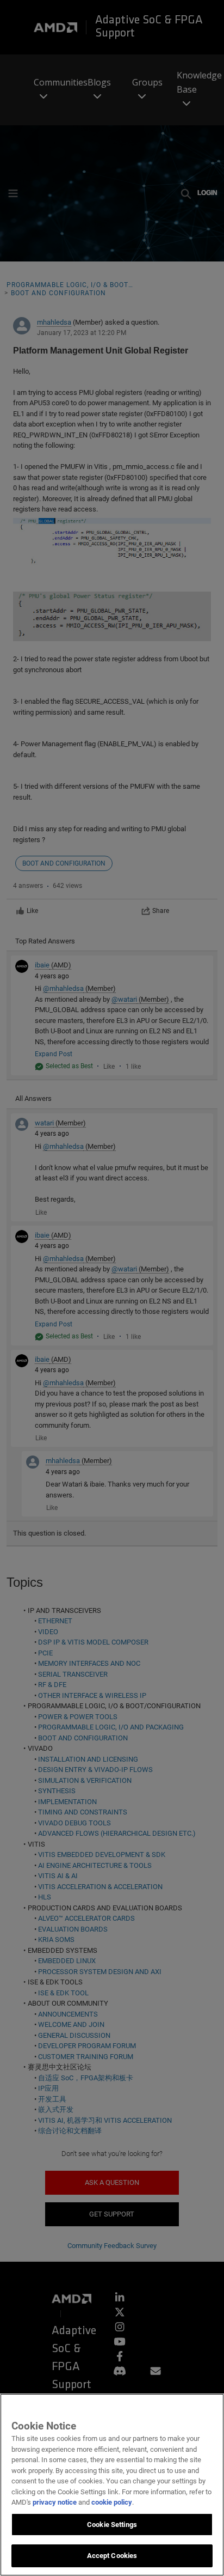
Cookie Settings (112, 2525)
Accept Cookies (112, 2556)
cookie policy (112, 2502)
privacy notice (55, 2502)
